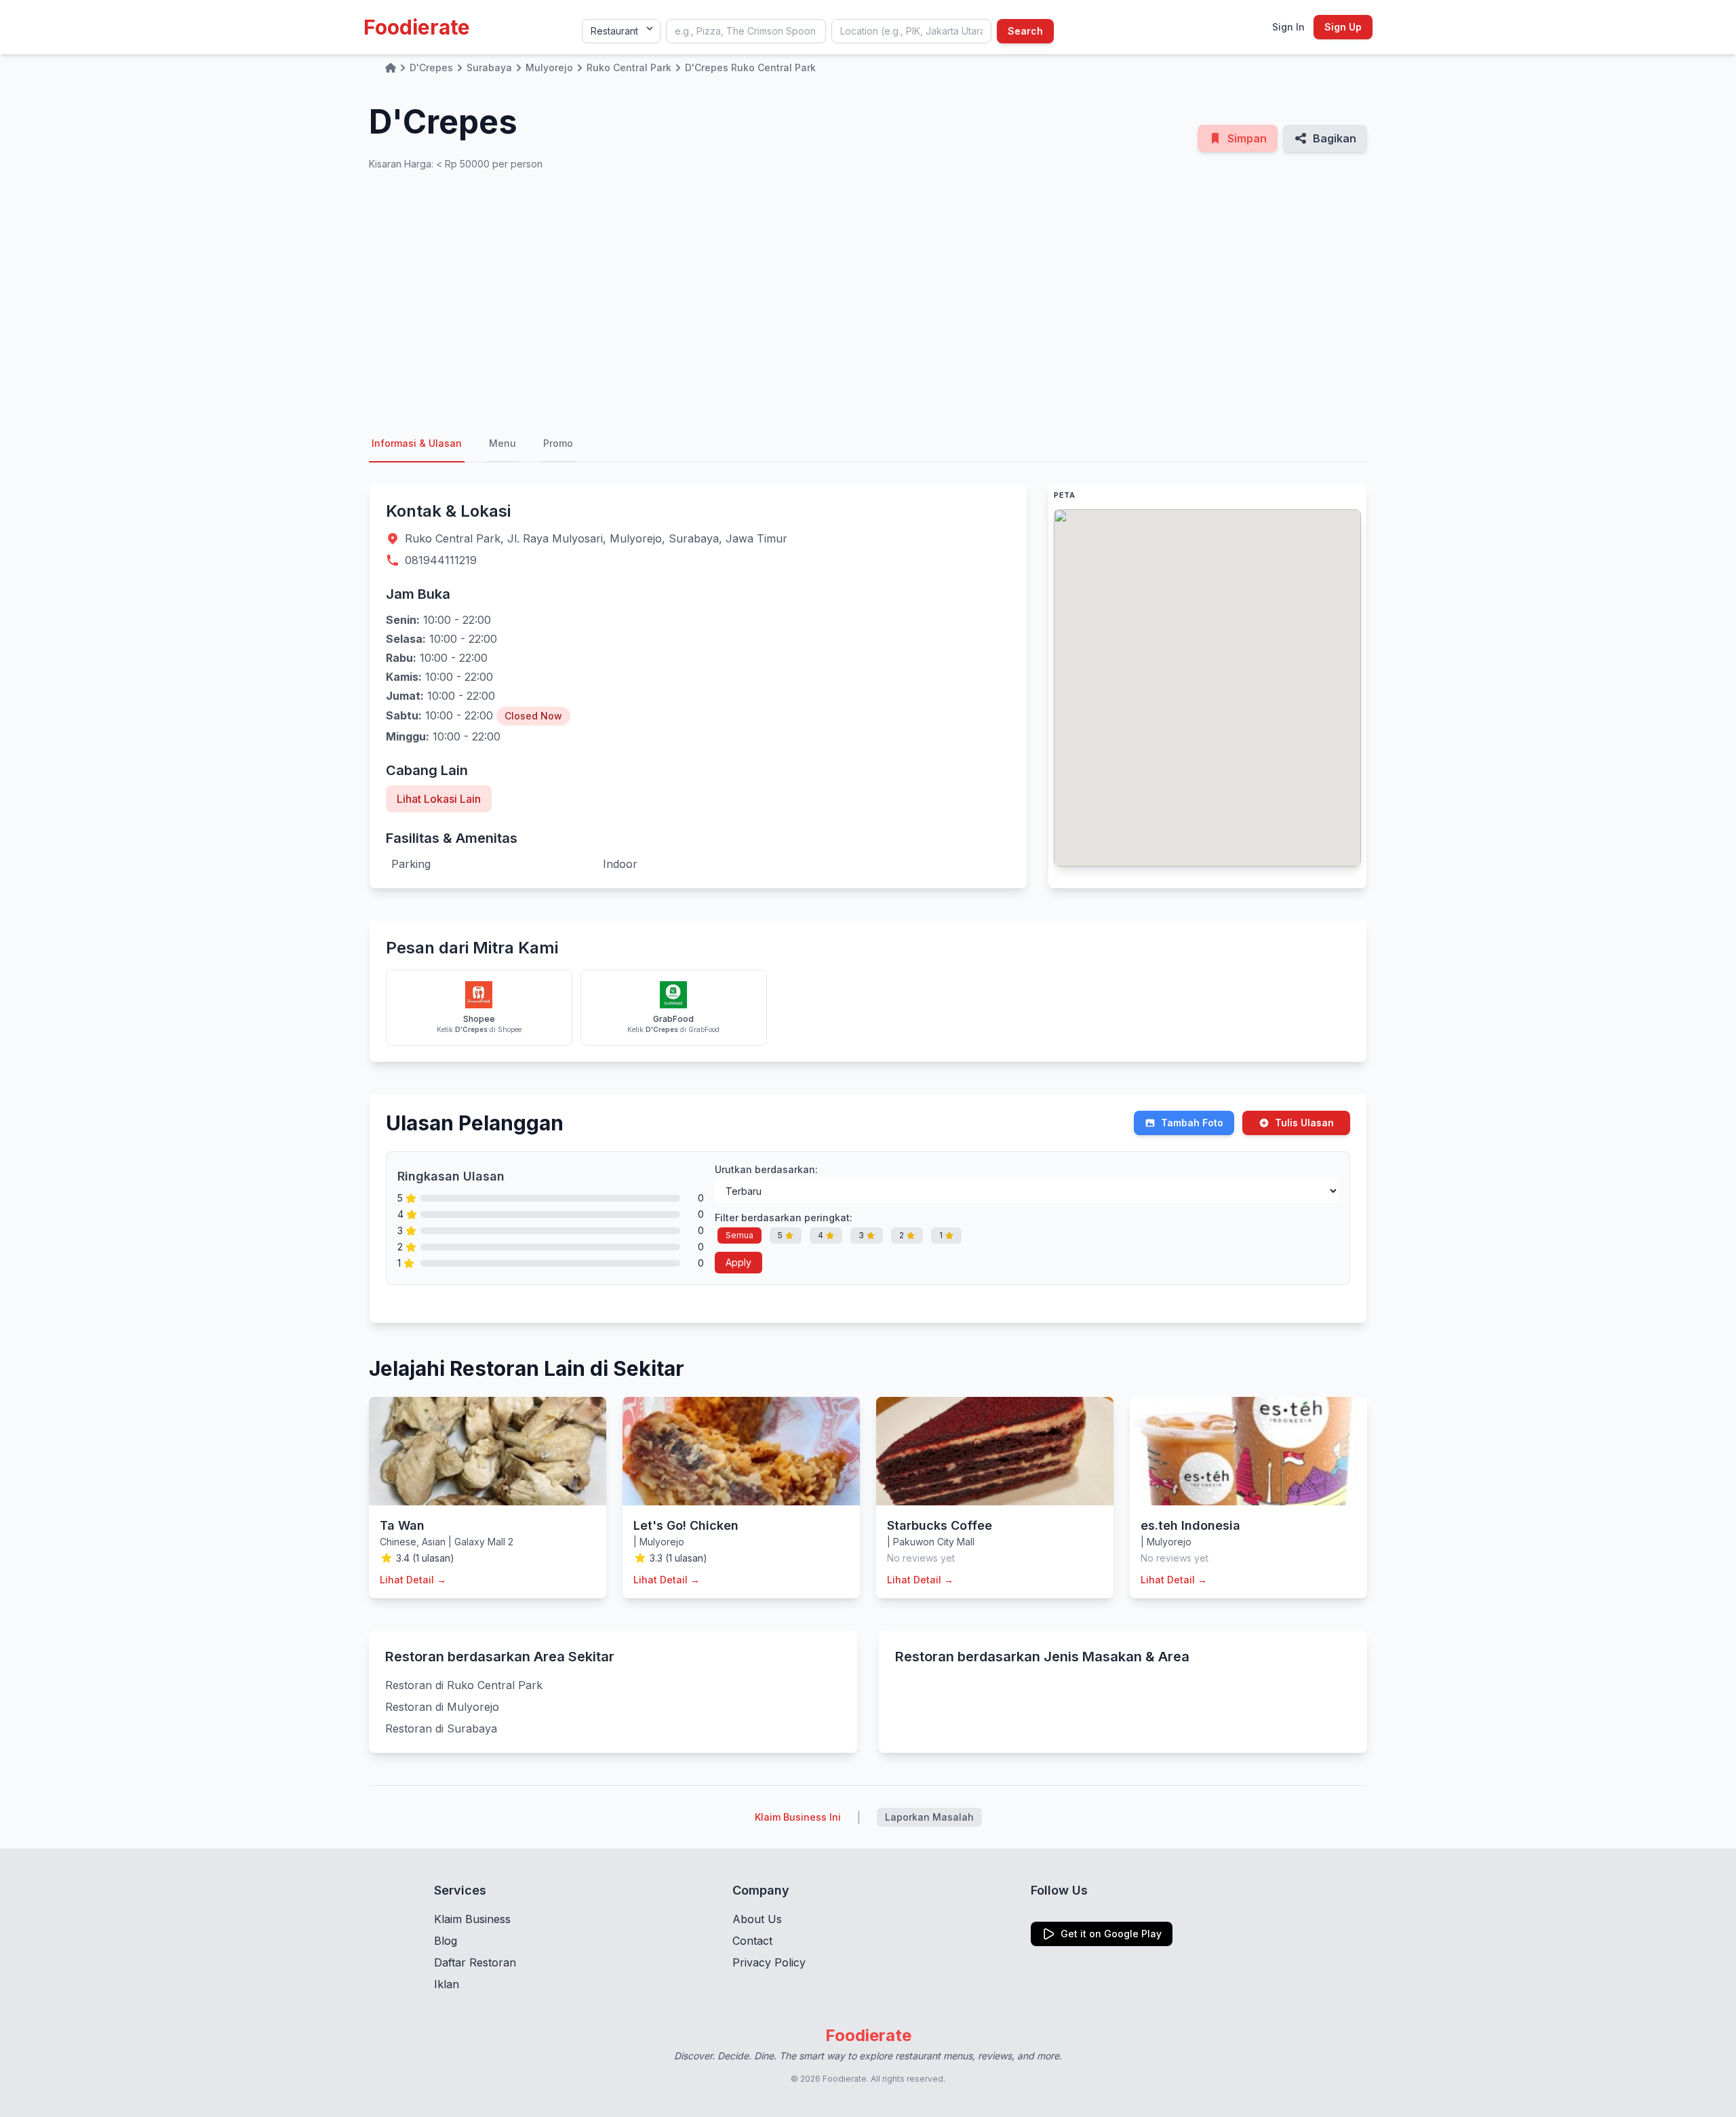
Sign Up (1343, 27)
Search (1025, 31)
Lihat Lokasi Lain (439, 799)
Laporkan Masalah (929, 1817)
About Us (757, 1919)
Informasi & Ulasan (417, 443)
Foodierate (417, 27)
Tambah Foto (1192, 1123)
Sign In (1288, 27)
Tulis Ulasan (1304, 1123)
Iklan (447, 1984)
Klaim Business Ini (798, 1817)
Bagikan (1335, 138)
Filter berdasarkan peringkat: (784, 1218)
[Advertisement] (868, 298)
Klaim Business (472, 1919)
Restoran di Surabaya (441, 1728)
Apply (738, 1262)
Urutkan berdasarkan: (766, 1169)
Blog (446, 1941)
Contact (752, 1941)
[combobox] (746, 31)
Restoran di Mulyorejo (442, 1707)
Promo (558, 443)
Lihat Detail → (413, 1580)
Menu (502, 443)
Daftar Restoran (475, 1962)
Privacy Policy (769, 1962)
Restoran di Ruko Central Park (464, 1685)
